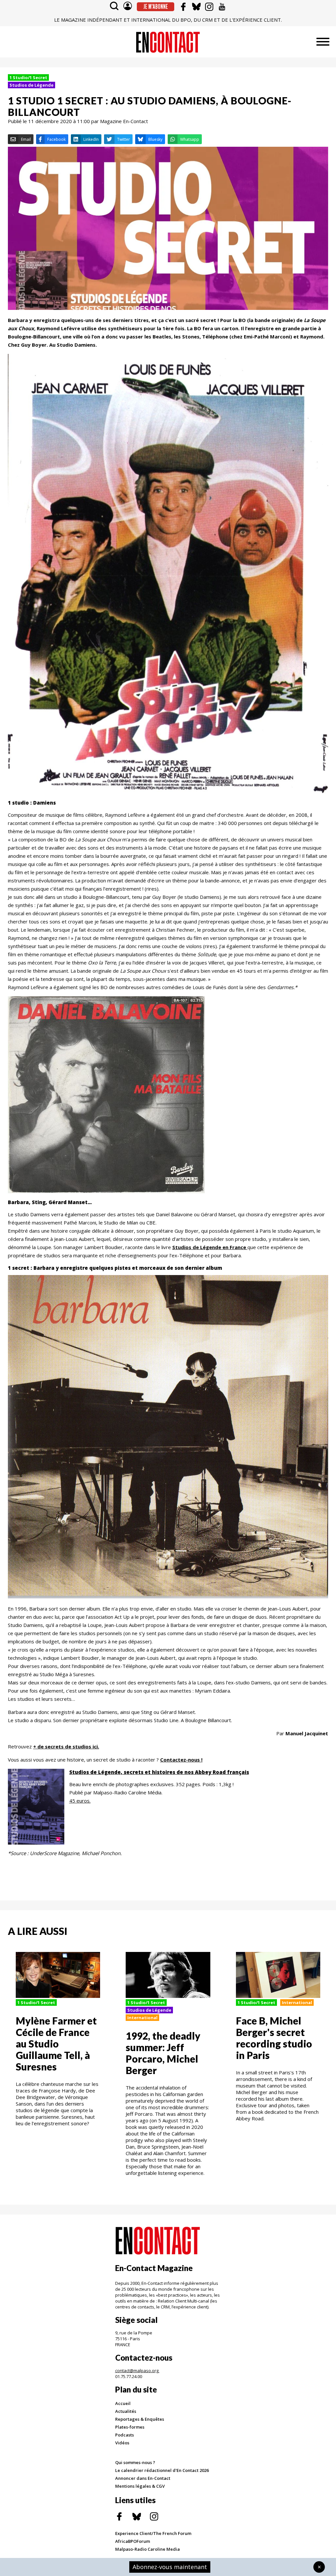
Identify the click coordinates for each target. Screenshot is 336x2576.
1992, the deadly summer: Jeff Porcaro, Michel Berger (163, 2053)
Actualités (126, 2411)
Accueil (123, 2403)
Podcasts (125, 2435)
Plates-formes (130, 2427)
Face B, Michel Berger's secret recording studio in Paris (274, 2038)
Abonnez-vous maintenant (170, 2567)
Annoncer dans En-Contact (143, 2478)
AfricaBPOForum (133, 2541)
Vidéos (122, 2443)
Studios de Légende (31, 85)
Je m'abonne (156, 7)
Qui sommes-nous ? (135, 2462)
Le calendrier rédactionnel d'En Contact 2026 (162, 2470)
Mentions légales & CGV (140, 2486)
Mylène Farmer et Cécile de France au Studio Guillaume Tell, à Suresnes (56, 2044)
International (142, 2018)
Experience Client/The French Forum (153, 2533)
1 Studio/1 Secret (28, 77)
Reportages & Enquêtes (140, 2419)
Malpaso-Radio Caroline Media (147, 2549)
